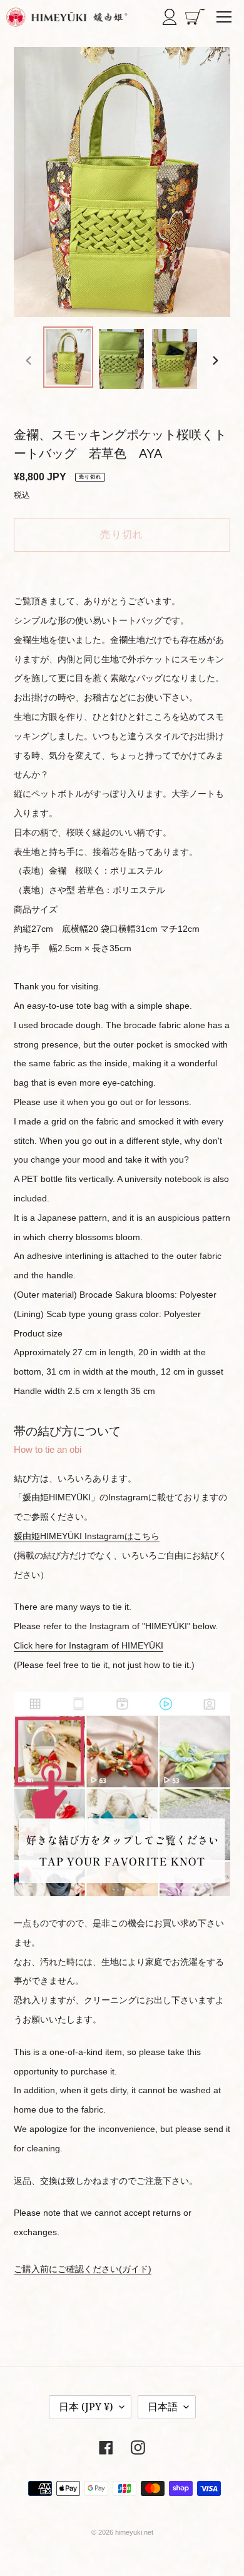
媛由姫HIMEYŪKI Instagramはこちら (87, 1536)
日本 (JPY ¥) (86, 2407)
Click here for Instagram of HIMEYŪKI (89, 1645)
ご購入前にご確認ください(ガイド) (83, 2269)
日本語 (163, 2407)
